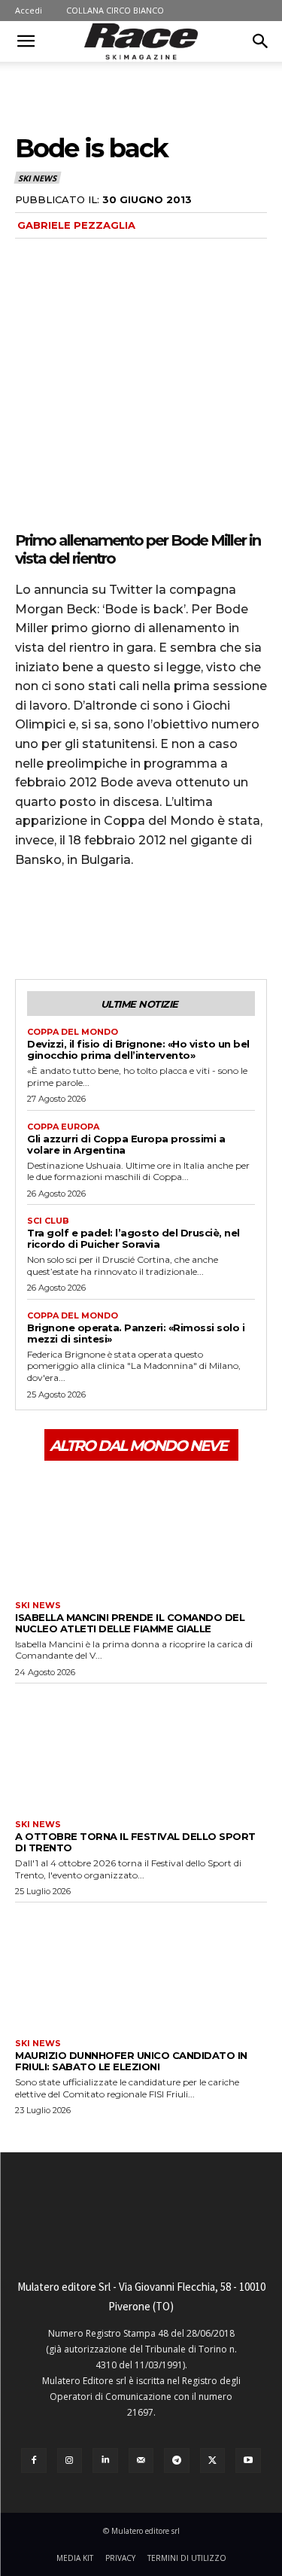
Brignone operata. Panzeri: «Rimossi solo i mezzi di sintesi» (136, 1333)
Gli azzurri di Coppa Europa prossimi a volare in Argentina (126, 1144)
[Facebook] (30, 923)
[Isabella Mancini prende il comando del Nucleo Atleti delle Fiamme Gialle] (141, 1529)
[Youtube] (248, 2461)
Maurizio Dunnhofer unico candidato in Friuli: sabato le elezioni (131, 2061)
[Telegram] (177, 2461)
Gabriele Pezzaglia (76, 225)
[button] (26, 41)
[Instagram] (70, 2461)
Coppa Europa (63, 1127)
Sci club (48, 1221)
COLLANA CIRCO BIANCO (115, 10)
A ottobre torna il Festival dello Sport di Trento (135, 1842)
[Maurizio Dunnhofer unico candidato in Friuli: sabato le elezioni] (141, 1967)
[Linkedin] (105, 2461)
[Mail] (141, 2461)
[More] (169, 923)
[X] (65, 923)
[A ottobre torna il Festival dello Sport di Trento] (141, 1748)
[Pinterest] (99, 923)
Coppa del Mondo (73, 1032)
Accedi (29, 10)
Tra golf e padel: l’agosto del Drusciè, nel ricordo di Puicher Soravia (133, 1238)
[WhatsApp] (134, 923)
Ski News (37, 178)
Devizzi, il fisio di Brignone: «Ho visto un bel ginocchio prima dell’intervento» (138, 1049)
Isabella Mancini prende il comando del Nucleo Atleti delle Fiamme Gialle (130, 1623)
